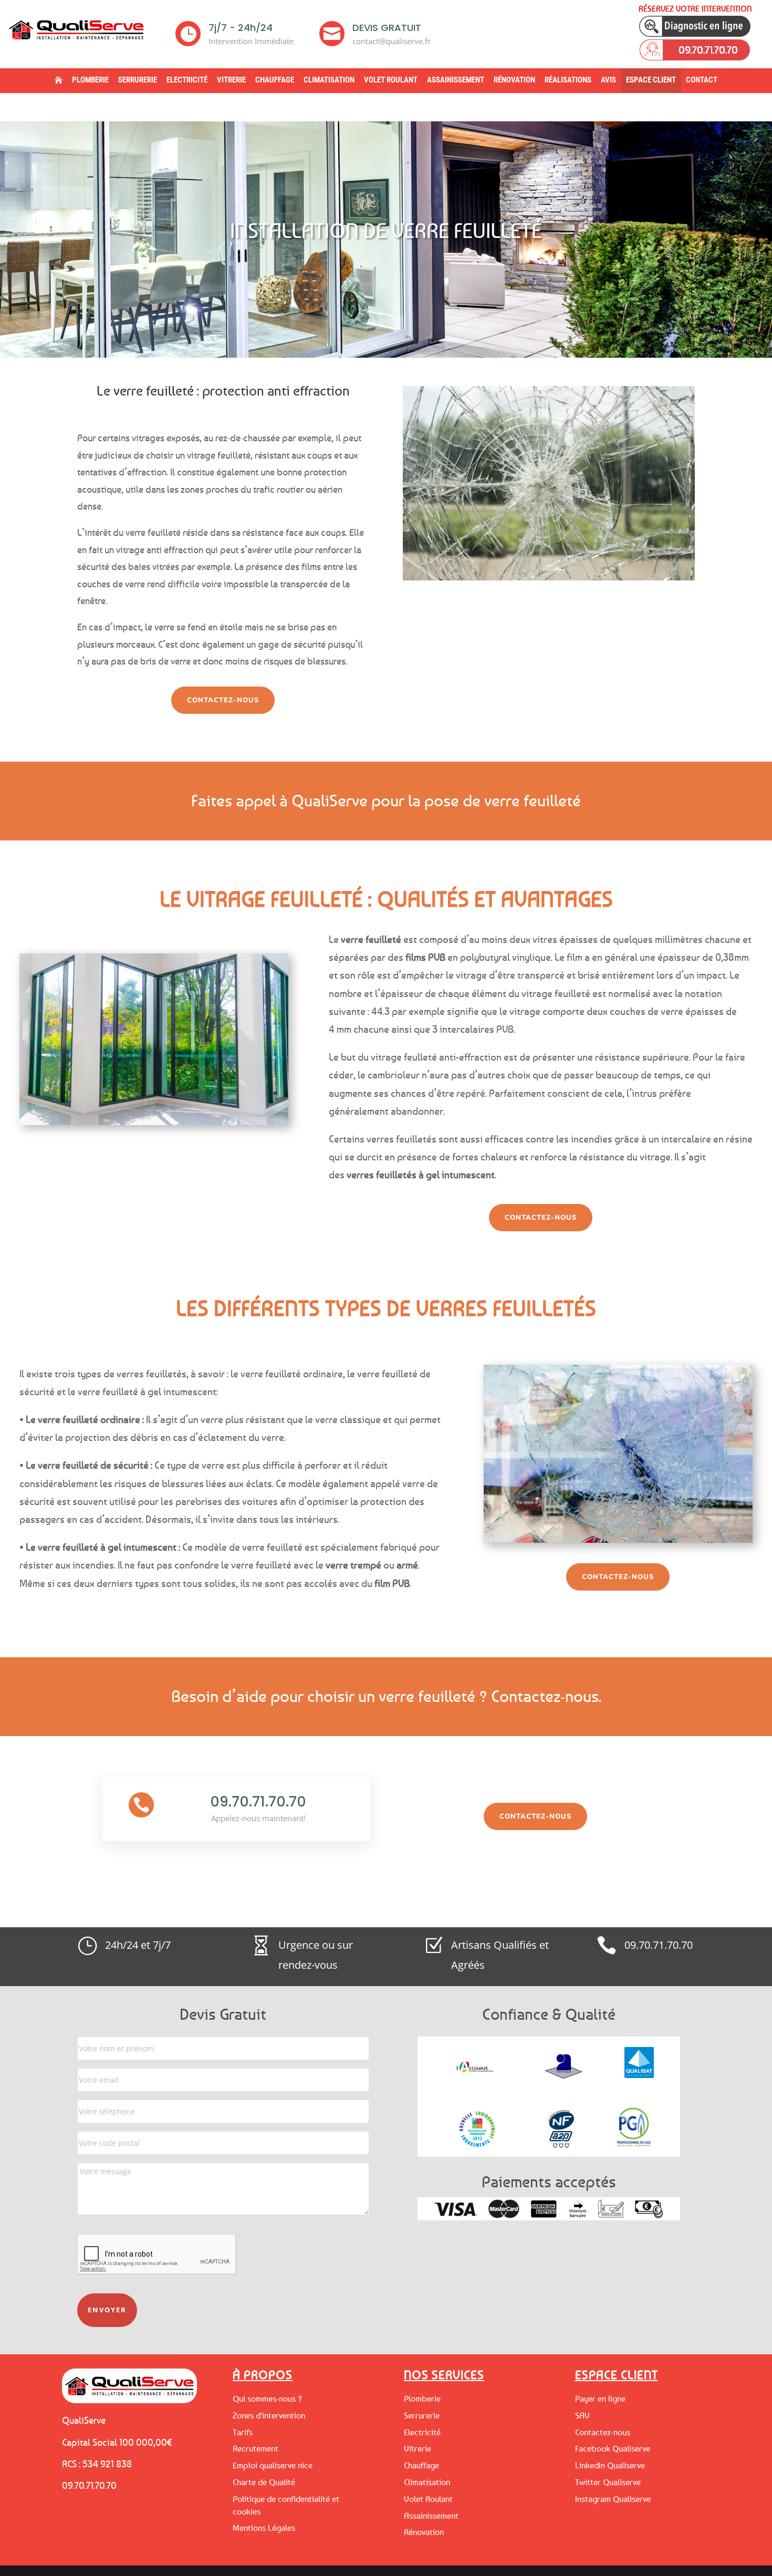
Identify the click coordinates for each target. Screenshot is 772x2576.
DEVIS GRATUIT (387, 28)
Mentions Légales (264, 2528)
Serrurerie (138, 80)
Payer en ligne (600, 2398)
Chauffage (275, 80)
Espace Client (651, 80)
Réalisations (568, 80)
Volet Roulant (428, 2499)
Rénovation (514, 80)
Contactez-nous (223, 700)
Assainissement (456, 80)
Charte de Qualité (264, 2482)
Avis (608, 80)
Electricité (187, 80)
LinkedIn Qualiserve (610, 2465)
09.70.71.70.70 (258, 1802)
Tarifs (243, 2432)
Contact (702, 80)
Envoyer (107, 2310)
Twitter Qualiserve (608, 2482)
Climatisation (329, 80)
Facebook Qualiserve (613, 2448)
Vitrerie (231, 80)
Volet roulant (391, 80)
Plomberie (90, 80)
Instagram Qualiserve (613, 2499)
